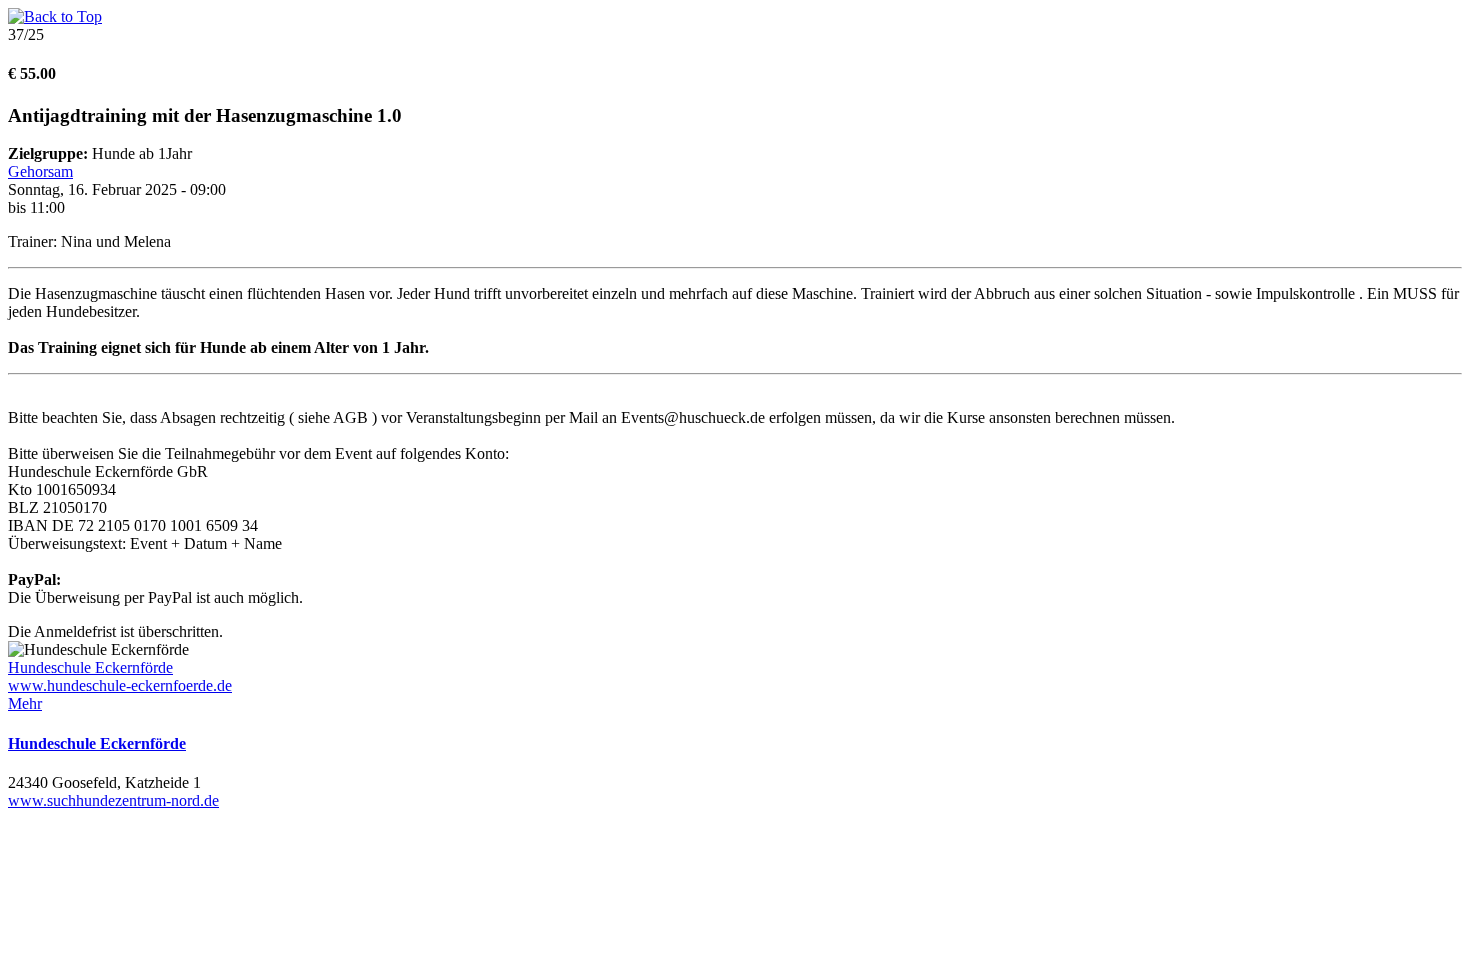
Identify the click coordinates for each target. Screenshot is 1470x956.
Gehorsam (40, 171)
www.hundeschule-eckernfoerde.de (120, 685)
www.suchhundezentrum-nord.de (113, 800)
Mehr (25, 703)
